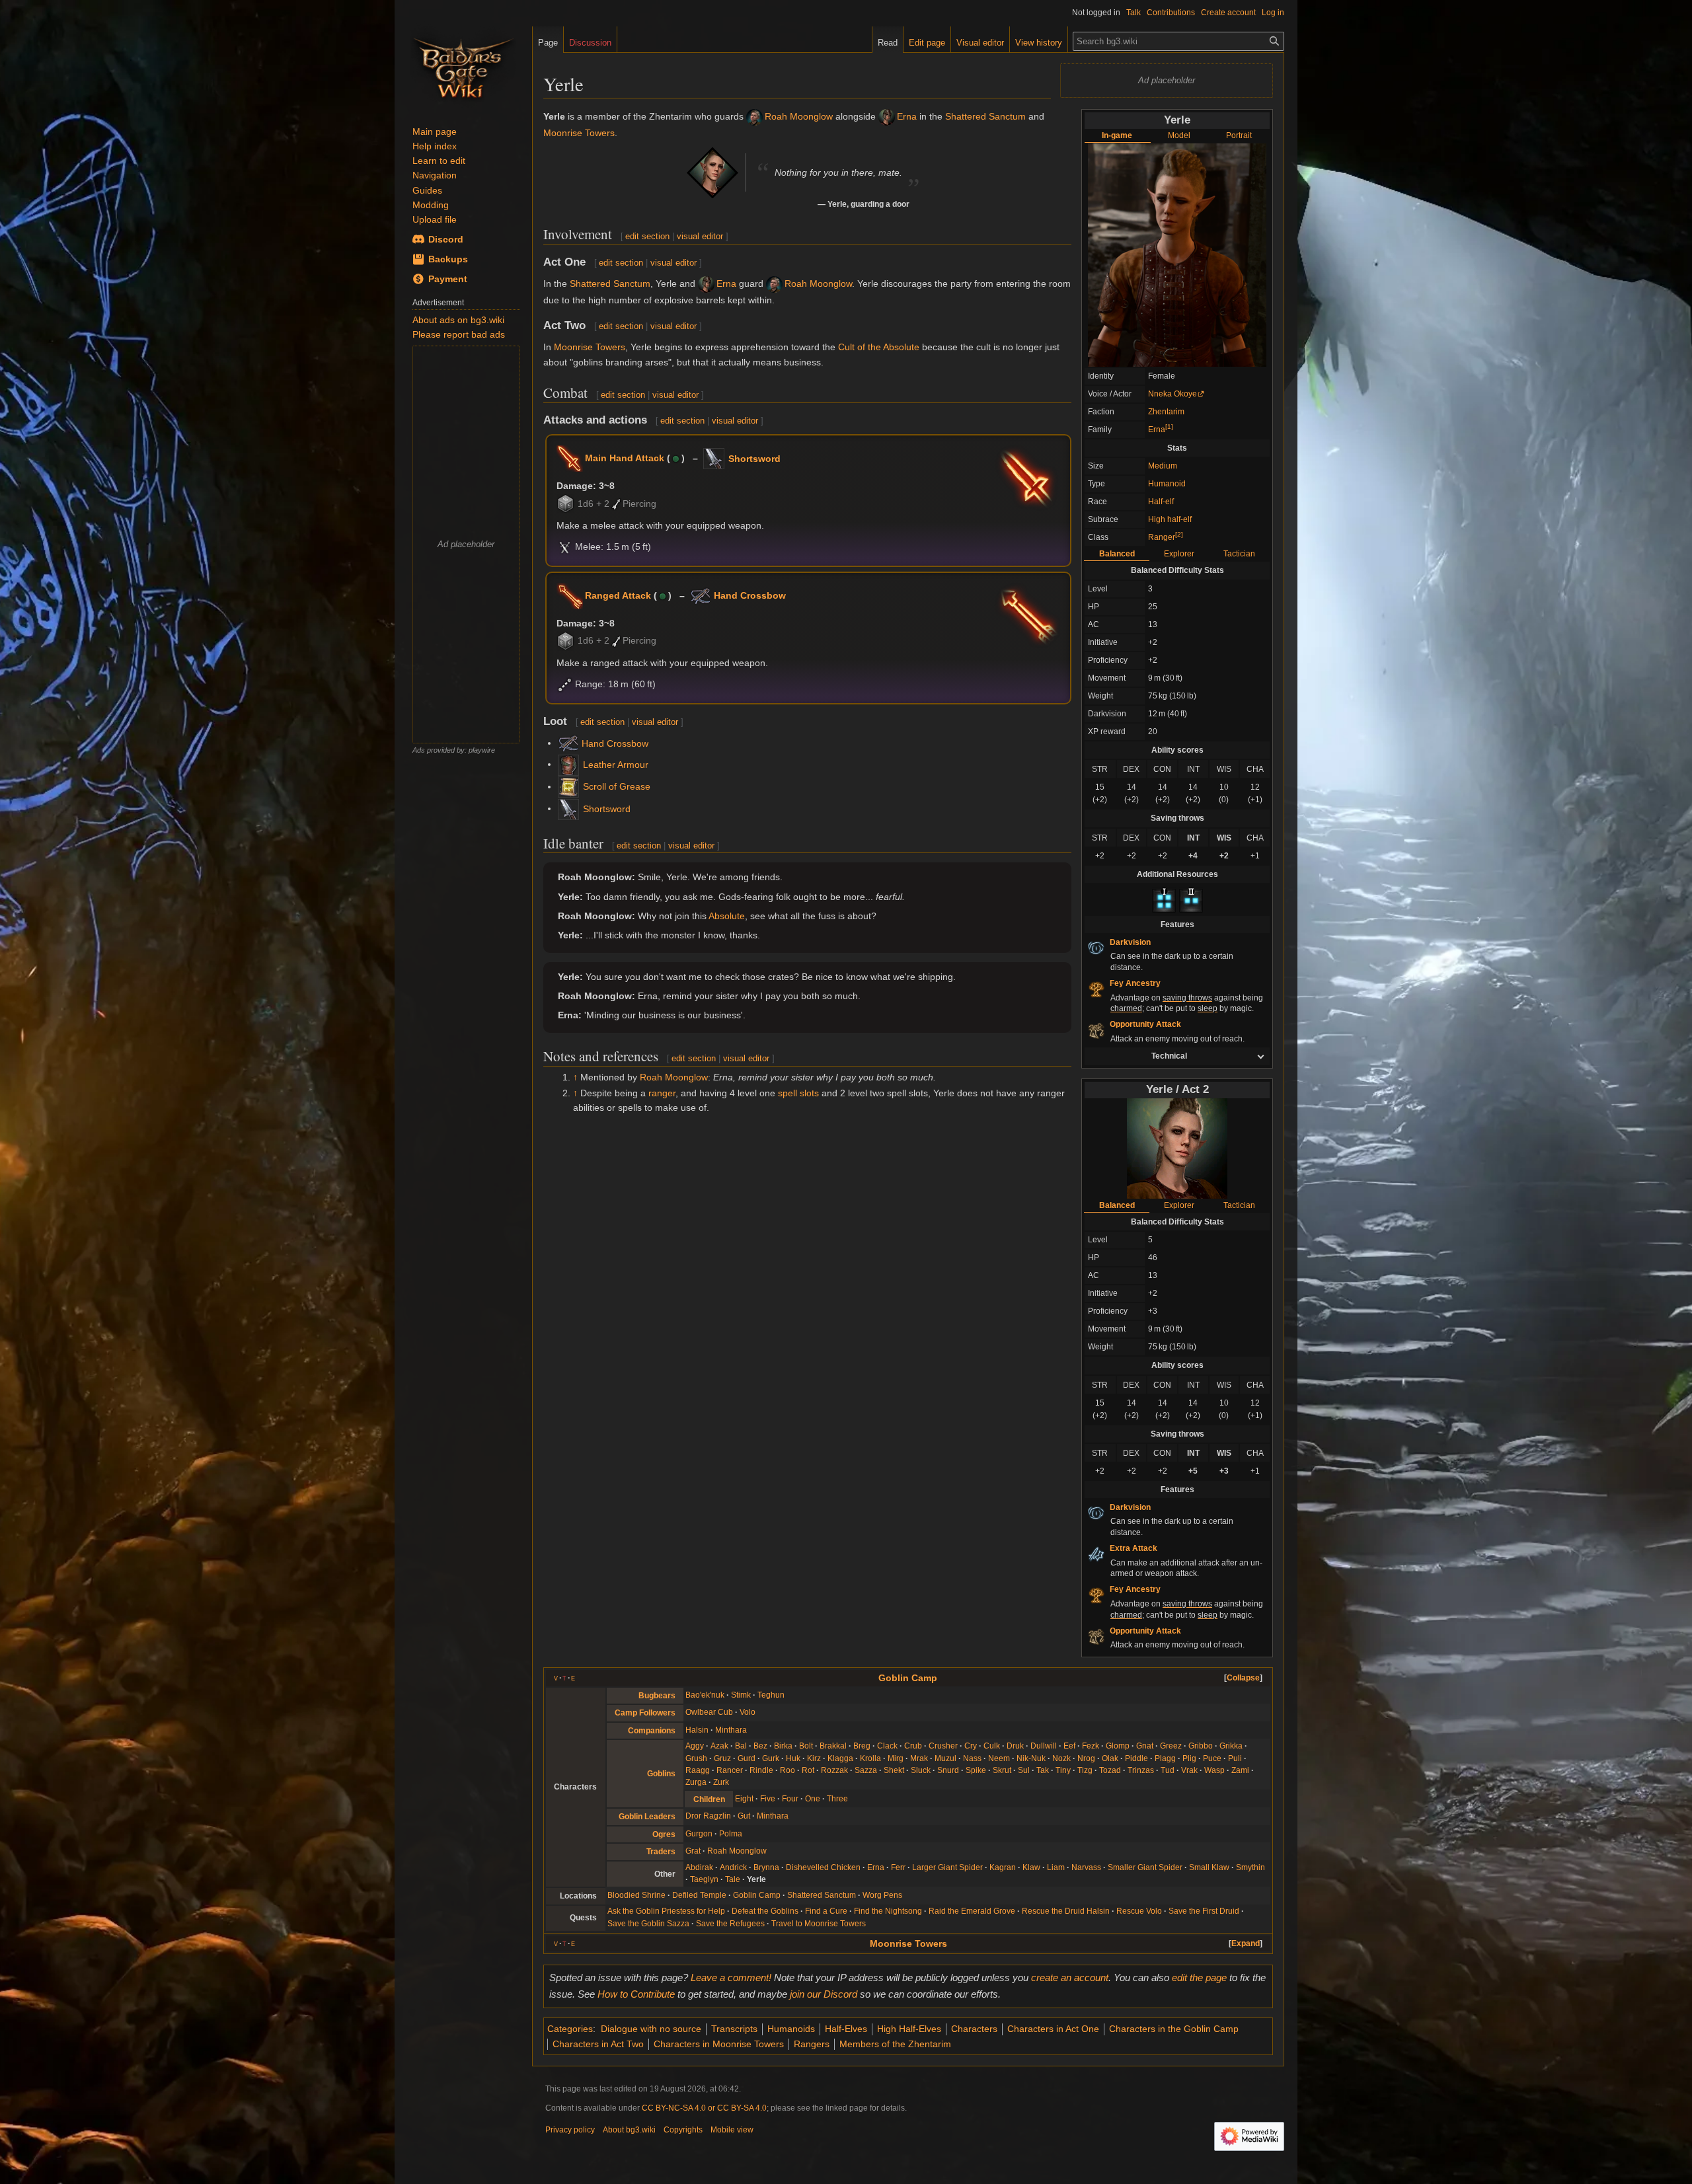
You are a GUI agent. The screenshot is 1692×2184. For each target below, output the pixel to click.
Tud (1168, 1770)
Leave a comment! (731, 1977)
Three (837, 1799)
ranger (662, 1093)
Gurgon (699, 1834)
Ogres (664, 1834)
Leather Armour (616, 765)
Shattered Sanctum (985, 116)
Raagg (698, 1770)
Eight (744, 1799)
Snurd (948, 1770)
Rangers (812, 2044)
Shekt (894, 1770)
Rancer (730, 1770)
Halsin (697, 1730)
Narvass (1086, 1867)
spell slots (798, 1093)
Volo (748, 1712)
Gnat (1145, 1746)
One (813, 1799)
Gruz (722, 1758)
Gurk (771, 1758)
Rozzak (834, 1770)
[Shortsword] (714, 458)
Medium (1163, 466)
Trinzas (1141, 1770)
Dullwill (1044, 1746)
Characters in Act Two (598, 2044)
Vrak (1189, 1770)
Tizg (1085, 1770)
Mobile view (732, 2130)
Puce (1212, 1758)
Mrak (919, 1758)
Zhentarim (1166, 412)
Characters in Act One (1053, 2029)
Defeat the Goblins (765, 1911)
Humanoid (1167, 484)
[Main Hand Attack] (570, 458)
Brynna (766, 1867)
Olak (1110, 1758)
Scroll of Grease (617, 786)
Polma (731, 1834)
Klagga (840, 1758)
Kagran (1003, 1867)
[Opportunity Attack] (1096, 1030)
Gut (744, 1816)
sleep (1208, 1008)
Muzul (945, 1758)
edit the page (1199, 1977)
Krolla (870, 1758)
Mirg (896, 1758)
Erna (1157, 430)
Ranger (1162, 537)
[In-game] (1177, 254)
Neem (999, 1758)
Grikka (1231, 1746)
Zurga (696, 1782)
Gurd (747, 1758)
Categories (570, 2029)
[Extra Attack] (1096, 1554)
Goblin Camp (908, 1678)
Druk (1015, 1746)
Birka (783, 1746)
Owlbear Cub (709, 1712)
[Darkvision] (1096, 948)
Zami (1240, 1770)
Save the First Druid (1204, 1911)
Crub (913, 1746)
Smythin (1250, 1867)
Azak (719, 1746)
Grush (696, 1758)
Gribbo (1201, 1746)
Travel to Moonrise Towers (819, 1924)
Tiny (1063, 1770)
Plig (1189, 1758)
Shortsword (754, 459)
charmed (1126, 1008)
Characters (974, 2029)
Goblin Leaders (647, 1817)
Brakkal (833, 1746)
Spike (976, 1770)
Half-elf (1161, 502)
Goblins (661, 1774)
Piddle (1136, 1758)
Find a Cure (826, 1911)
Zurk (721, 1782)
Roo (788, 1770)
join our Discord (824, 1994)
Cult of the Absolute (879, 347)
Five (768, 1799)
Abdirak (699, 1867)
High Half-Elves (909, 2029)
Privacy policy (570, 2130)
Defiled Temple (699, 1895)
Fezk (1091, 1746)
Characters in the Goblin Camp (1174, 2029)
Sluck (921, 1770)
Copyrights (683, 2130)
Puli (1235, 1758)
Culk (992, 1746)
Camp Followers (645, 1713)
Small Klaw (1209, 1867)
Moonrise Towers (579, 133)
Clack (887, 1746)
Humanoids (791, 2029)
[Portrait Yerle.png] (1177, 1148)
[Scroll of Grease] (568, 786)
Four (790, 1799)
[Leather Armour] (568, 764)
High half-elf (1170, 519)
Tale (733, 1879)
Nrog (1086, 1758)
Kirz (814, 1758)
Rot (808, 1770)
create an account (1070, 1977)
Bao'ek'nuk (705, 1695)
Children (709, 1799)
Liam (1056, 1867)
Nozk (1061, 1758)
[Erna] (887, 116)
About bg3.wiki (629, 2130)
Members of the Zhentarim (895, 2044)
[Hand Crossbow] (700, 595)
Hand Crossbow (750, 595)
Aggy (695, 1746)
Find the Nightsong (888, 1911)
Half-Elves (846, 2029)
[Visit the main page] (463, 66)
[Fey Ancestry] (1096, 989)
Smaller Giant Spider (1145, 1867)
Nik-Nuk (1031, 1758)
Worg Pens (882, 1895)
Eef (1069, 1746)
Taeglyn (704, 1879)
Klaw (1031, 1867)
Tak (1043, 1770)
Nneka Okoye (1173, 394)
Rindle (761, 1770)
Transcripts (734, 2029)
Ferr (898, 1867)
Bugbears (657, 1696)
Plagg (1165, 1758)
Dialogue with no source (651, 2029)
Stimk (741, 1695)
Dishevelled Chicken (823, 1867)
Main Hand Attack (625, 458)
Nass (972, 1758)
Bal (741, 1746)
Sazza (866, 1770)
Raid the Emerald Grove (972, 1911)
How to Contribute (636, 1994)
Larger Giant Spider (947, 1867)
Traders (661, 1852)
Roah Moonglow (799, 116)
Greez (1171, 1746)
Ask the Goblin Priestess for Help (666, 1911)
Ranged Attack (618, 595)
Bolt (806, 1746)
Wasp (1214, 1770)
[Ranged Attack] (570, 595)
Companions (652, 1731)
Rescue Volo (1139, 1911)
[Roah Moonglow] (754, 116)
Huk (793, 1758)
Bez (760, 1746)
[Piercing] (616, 504)
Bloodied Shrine (636, 1895)
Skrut (1002, 1770)
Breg (862, 1746)
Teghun (771, 1695)
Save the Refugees (730, 1924)
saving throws (1187, 998)
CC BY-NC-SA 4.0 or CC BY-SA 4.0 (704, 2108)
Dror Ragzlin (708, 1816)
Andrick (733, 1867)
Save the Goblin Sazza (648, 1924)
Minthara (731, 1730)
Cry (971, 1746)
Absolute (727, 916)
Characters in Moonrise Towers (719, 2044)
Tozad (1110, 1770)
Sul (1024, 1770)
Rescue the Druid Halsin (1066, 1911)
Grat (693, 1851)
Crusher (943, 1746)
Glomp (1118, 1746)
